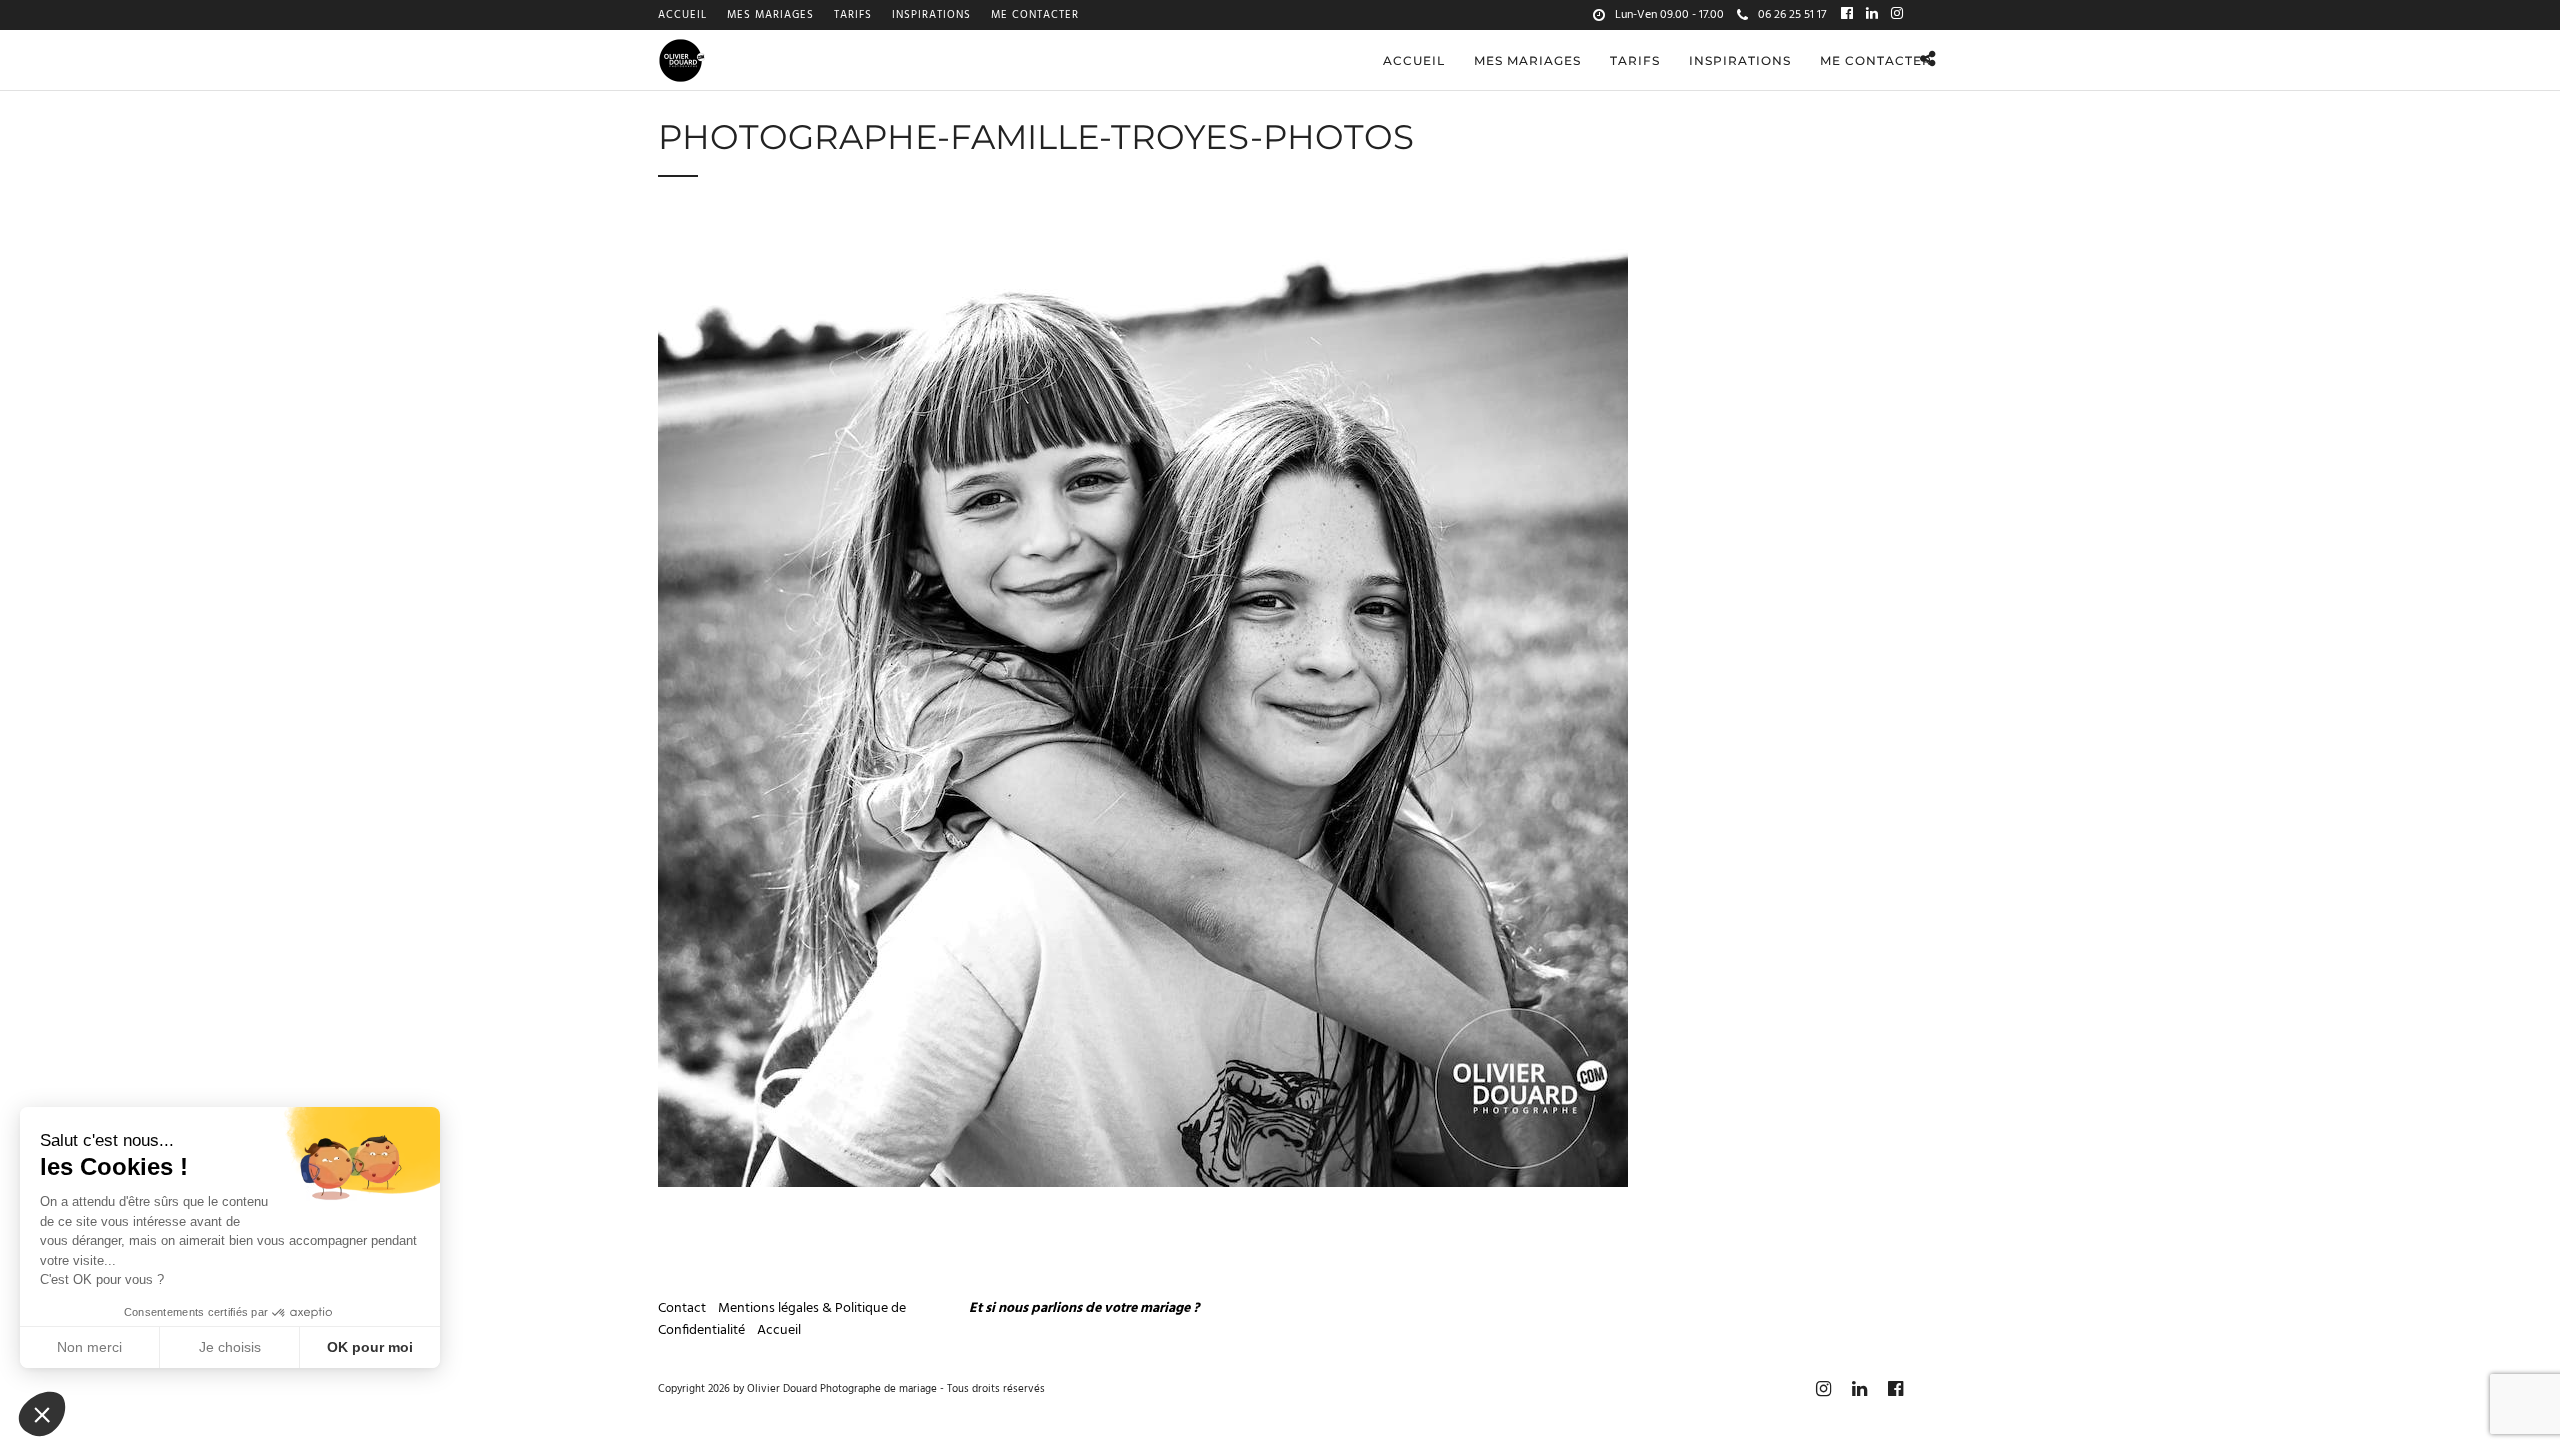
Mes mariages (770, 15)
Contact (683, 1308)
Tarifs (853, 15)
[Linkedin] (1872, 15)
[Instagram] (1897, 15)
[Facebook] (1847, 15)
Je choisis (230, 1347)
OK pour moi (370, 1347)
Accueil (682, 15)
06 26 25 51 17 (1792, 15)
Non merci (89, 1347)
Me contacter (1035, 15)
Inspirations (931, 15)
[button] (42, 1414)
